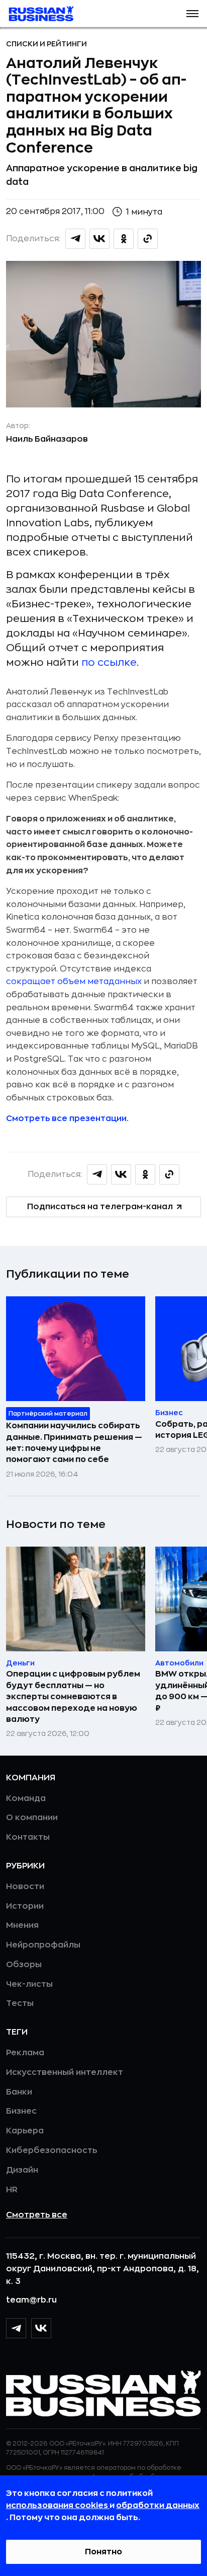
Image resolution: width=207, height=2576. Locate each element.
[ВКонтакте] (41, 2328)
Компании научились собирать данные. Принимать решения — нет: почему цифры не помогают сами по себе (74, 1443)
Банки (19, 2092)
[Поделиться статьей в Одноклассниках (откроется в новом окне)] (124, 239)
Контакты (28, 1837)
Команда (26, 1798)
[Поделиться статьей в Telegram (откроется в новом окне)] (75, 239)
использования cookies (58, 2505)
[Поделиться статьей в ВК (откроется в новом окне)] (99, 239)
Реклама (25, 2053)
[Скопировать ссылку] (148, 239)
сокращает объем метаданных (74, 982)
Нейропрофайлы (43, 1945)
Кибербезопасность (51, 2150)
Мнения (22, 1925)
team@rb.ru (31, 2300)
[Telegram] (16, 2328)
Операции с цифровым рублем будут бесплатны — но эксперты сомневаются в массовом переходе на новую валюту (73, 1697)
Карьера (25, 2131)
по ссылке (109, 663)
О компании (32, 1818)
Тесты (20, 2003)
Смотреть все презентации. (67, 1119)
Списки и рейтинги (46, 44)
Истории (25, 1906)
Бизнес (21, 2111)
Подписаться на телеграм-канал (100, 1207)
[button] (192, 14)
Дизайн (22, 2170)
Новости (25, 1887)
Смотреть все (37, 2215)
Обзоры (24, 1965)
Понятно (103, 2552)
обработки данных (158, 2505)
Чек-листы (29, 1984)
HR (12, 2190)
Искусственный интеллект (65, 2072)
